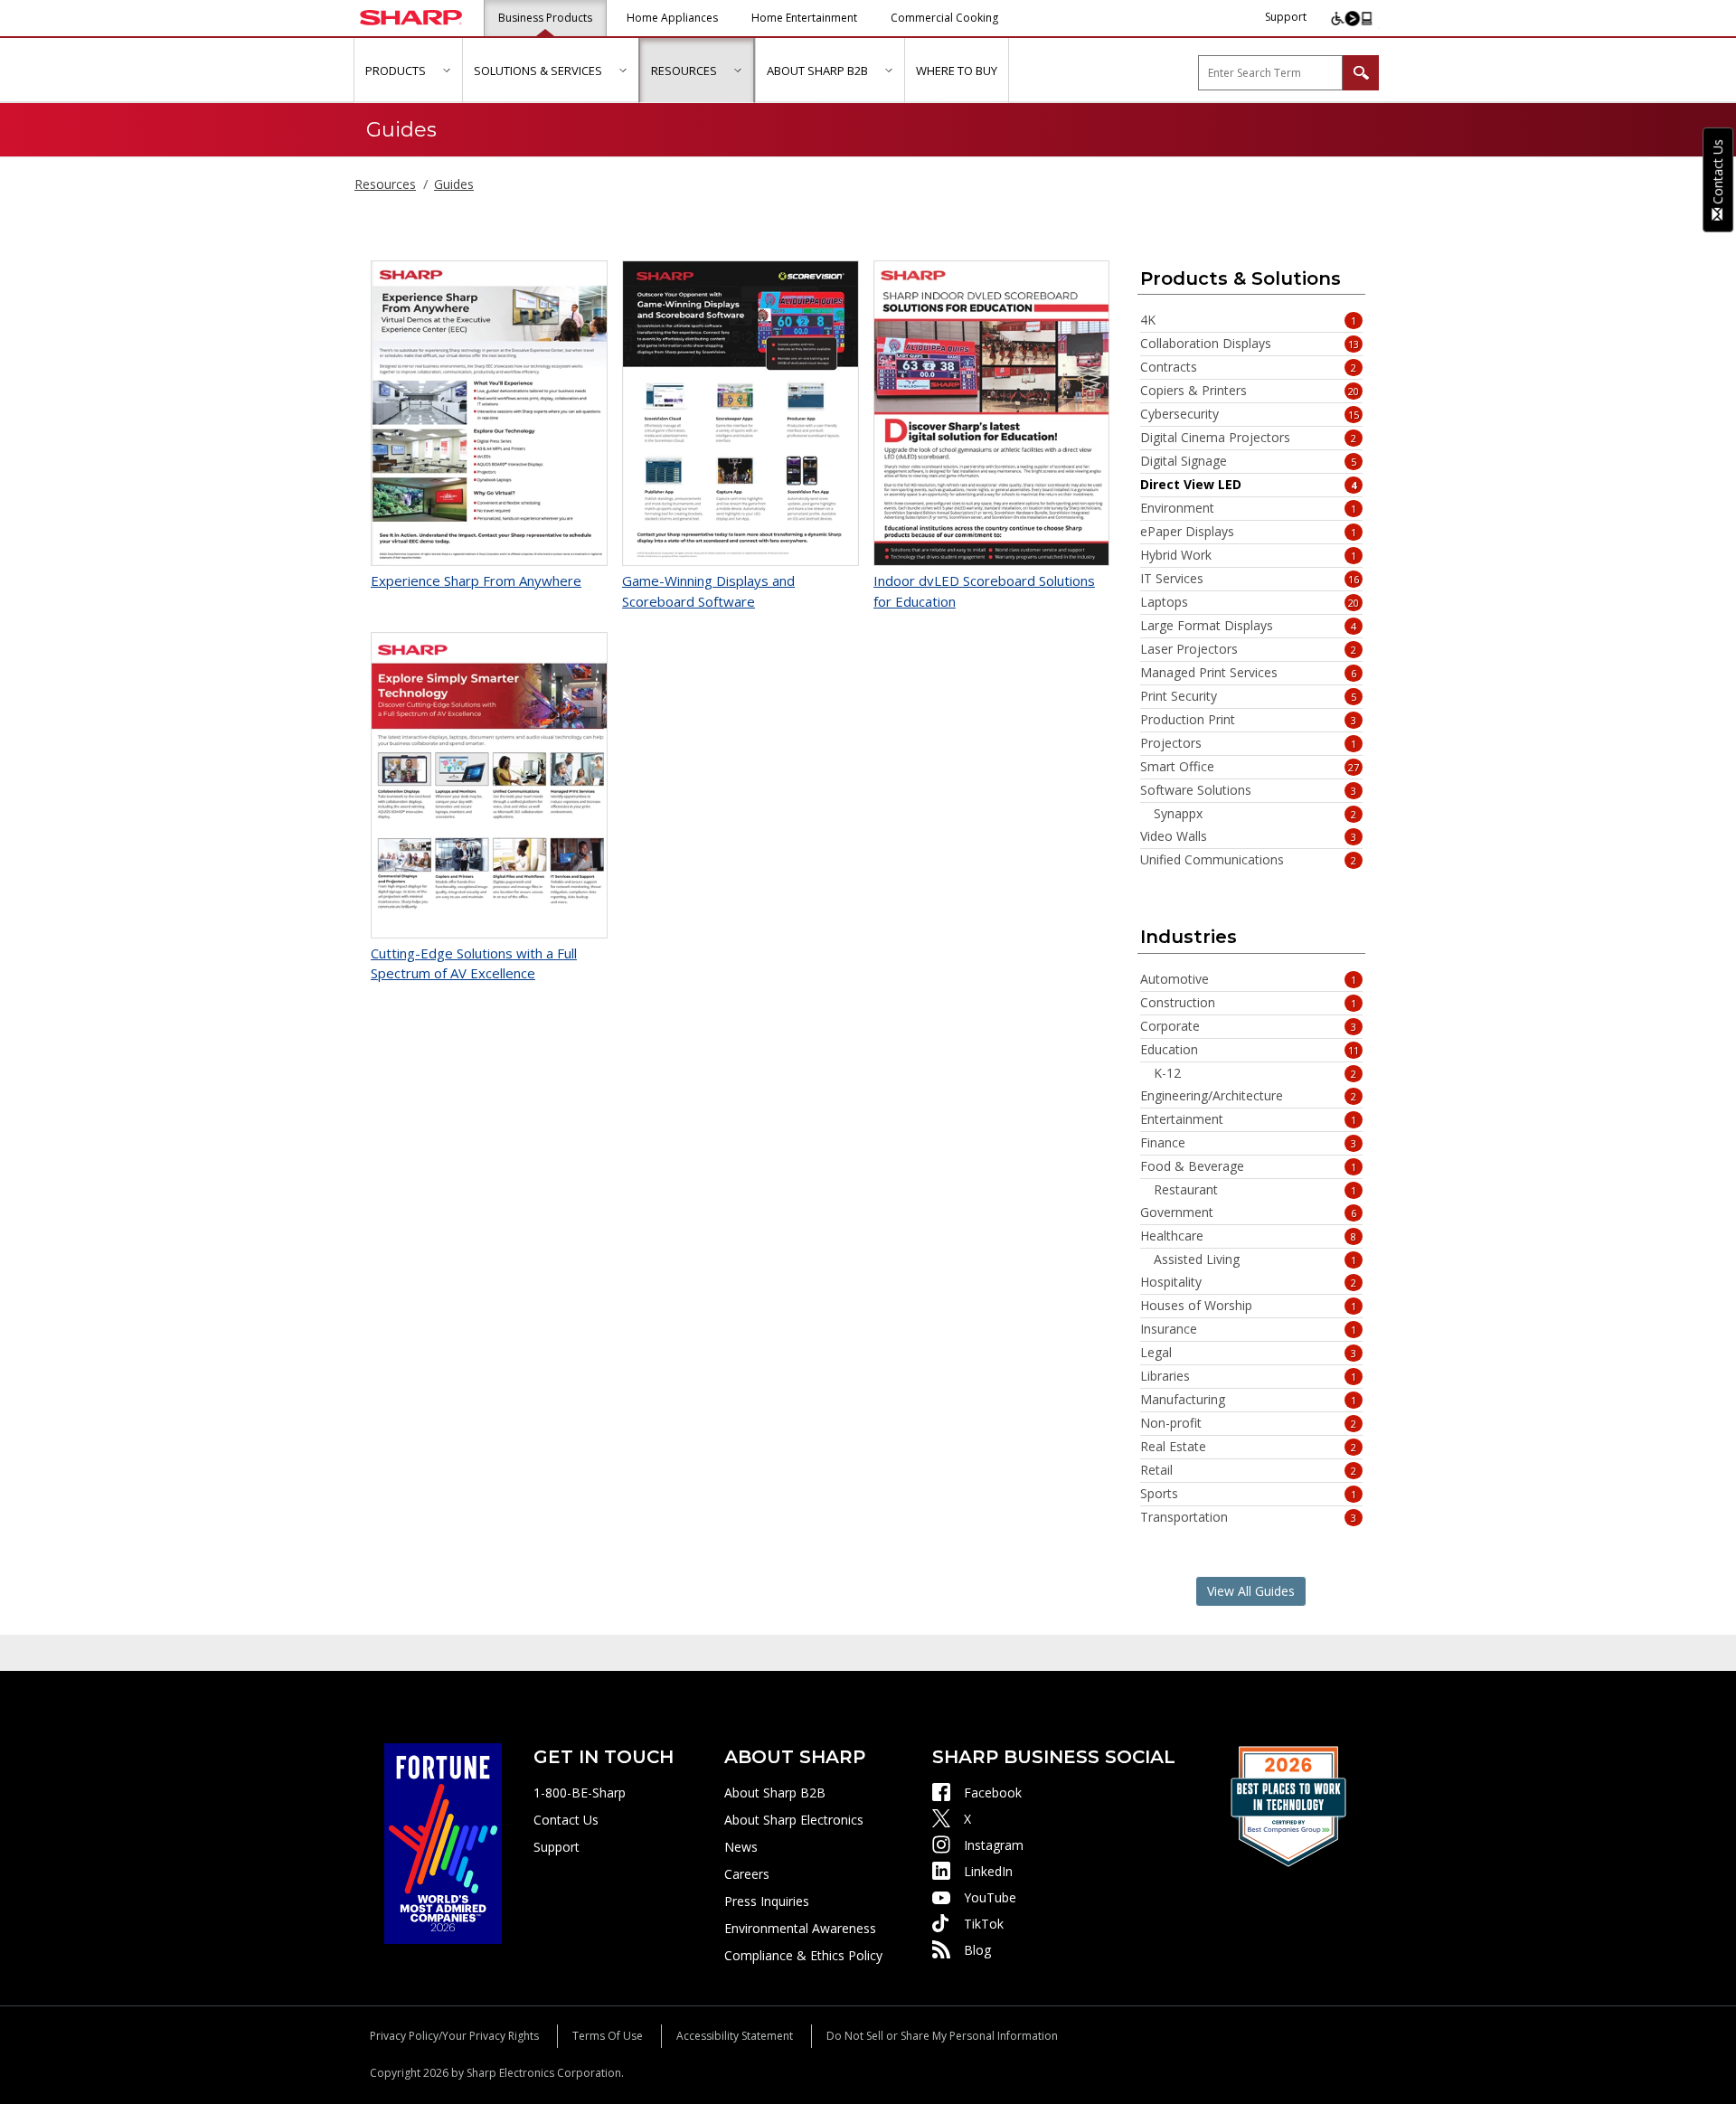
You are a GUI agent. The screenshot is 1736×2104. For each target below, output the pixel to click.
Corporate (1249, 1026)
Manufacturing (1249, 1400)
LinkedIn (988, 1871)
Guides (454, 184)
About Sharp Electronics (794, 1820)
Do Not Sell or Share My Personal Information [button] (942, 2036)
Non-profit (1249, 1423)
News (741, 1847)
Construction (1249, 1003)
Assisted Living (1255, 1260)
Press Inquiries (767, 1901)
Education (1250, 1050)
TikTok (984, 1924)
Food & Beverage (1249, 1166)
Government (1249, 1212)
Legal (1249, 1353)
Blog (977, 1950)
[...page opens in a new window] (443, 1842)
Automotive (1249, 979)
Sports (1249, 1494)
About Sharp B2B (775, 1793)
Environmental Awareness (800, 1928)
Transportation (1249, 1517)
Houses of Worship (1249, 1306)
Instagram (994, 1845)
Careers (747, 1874)
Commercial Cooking (944, 18)
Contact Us (566, 1820)
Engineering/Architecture (1249, 1096)
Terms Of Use (608, 2036)
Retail (1249, 1470)
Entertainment (1249, 1119)
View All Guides (1251, 1591)
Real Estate (1249, 1447)
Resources (385, 184)
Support (1286, 17)
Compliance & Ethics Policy (803, 1955)
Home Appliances (672, 18)
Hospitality (1249, 1282)
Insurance (1249, 1329)
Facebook (993, 1793)
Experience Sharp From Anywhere (476, 580)
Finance (1249, 1143)
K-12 (1255, 1073)
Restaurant (1255, 1190)
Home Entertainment (804, 18)
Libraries (1249, 1376)
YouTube (990, 1897)
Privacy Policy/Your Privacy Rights (454, 2036)
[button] (446, 70)
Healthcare (1249, 1236)
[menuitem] (408, 71)
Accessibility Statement (735, 2036)
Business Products (545, 18)
